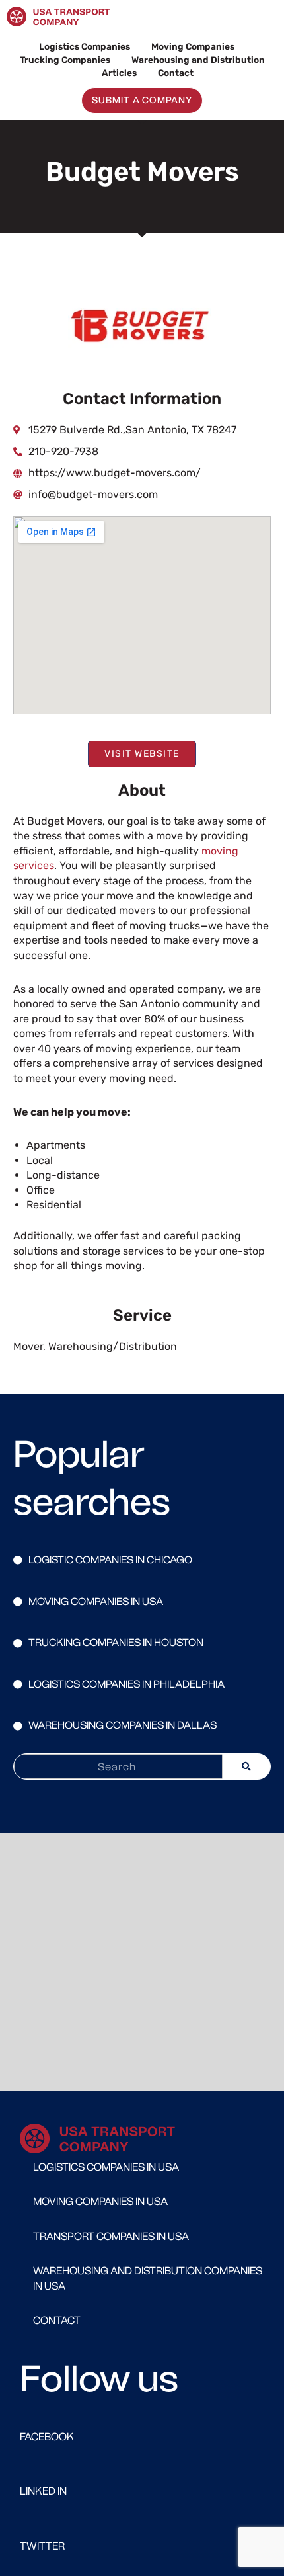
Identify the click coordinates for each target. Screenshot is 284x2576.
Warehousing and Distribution (198, 60)
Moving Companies (193, 46)
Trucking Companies (65, 60)
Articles (119, 73)
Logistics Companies (85, 46)
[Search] (246, 1766)
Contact (176, 73)
